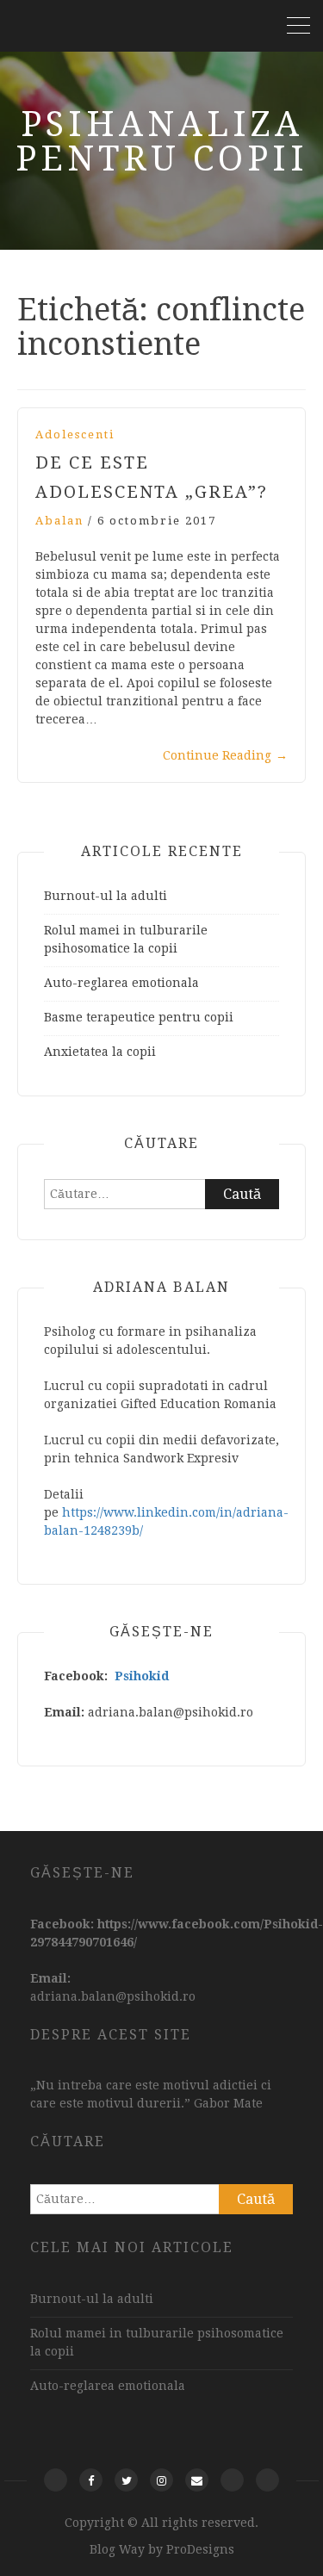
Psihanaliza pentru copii (162, 142)
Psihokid (142, 1676)
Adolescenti (75, 435)
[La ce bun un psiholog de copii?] (232, 2480)
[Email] (197, 2480)
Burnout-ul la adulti (106, 896)
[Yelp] (56, 2480)
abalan (59, 521)
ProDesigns (200, 2549)
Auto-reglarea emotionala (121, 983)
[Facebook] (91, 2480)
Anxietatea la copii (100, 1052)
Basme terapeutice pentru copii (139, 1017)
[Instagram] (161, 2480)
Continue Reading (225, 755)
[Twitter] (126, 2480)
